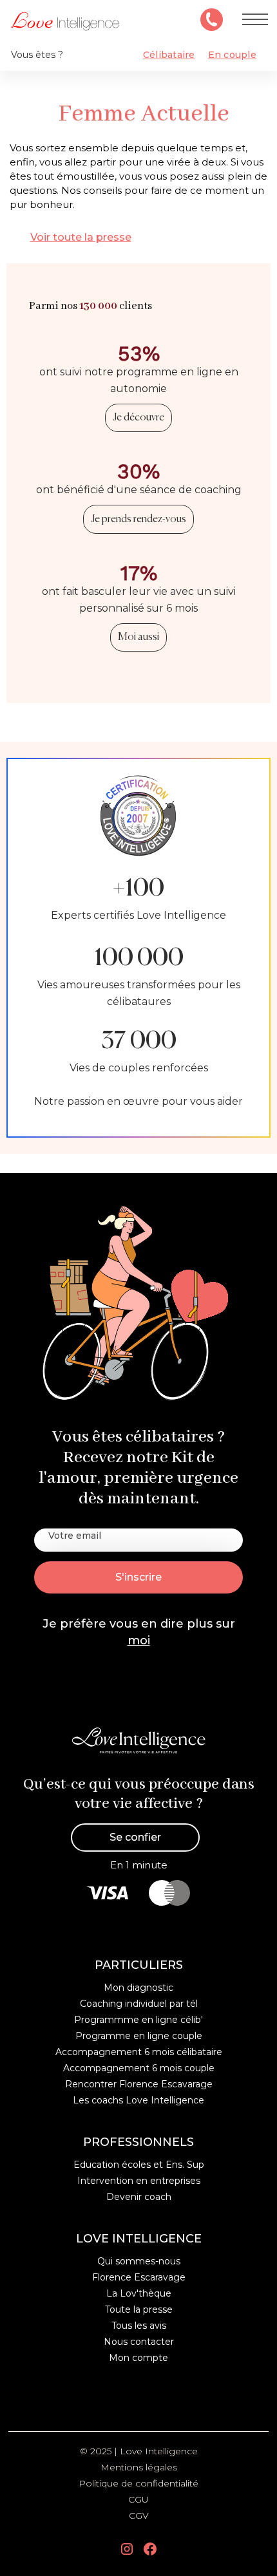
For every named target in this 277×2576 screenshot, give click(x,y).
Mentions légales (139, 2467)
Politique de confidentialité (138, 2483)
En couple (232, 55)
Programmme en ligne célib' (138, 2020)
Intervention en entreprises (139, 2181)
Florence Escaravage (139, 2277)
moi (139, 1641)
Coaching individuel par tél (139, 2004)
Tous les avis (139, 2326)
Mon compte (138, 2358)
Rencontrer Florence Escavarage (139, 2084)
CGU (138, 2499)
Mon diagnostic (138, 1988)
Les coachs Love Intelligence (138, 2100)
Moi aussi (138, 637)
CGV (139, 2515)
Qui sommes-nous (139, 2261)
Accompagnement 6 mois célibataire (139, 2052)
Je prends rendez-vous (138, 520)
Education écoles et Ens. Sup (139, 2165)
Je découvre (138, 418)
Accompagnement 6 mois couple (139, 2068)
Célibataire (169, 55)
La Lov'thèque (139, 2293)
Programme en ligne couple (139, 2036)
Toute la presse (139, 2309)
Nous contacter (139, 2342)
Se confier (135, 1837)
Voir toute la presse (81, 237)
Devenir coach (139, 2197)
